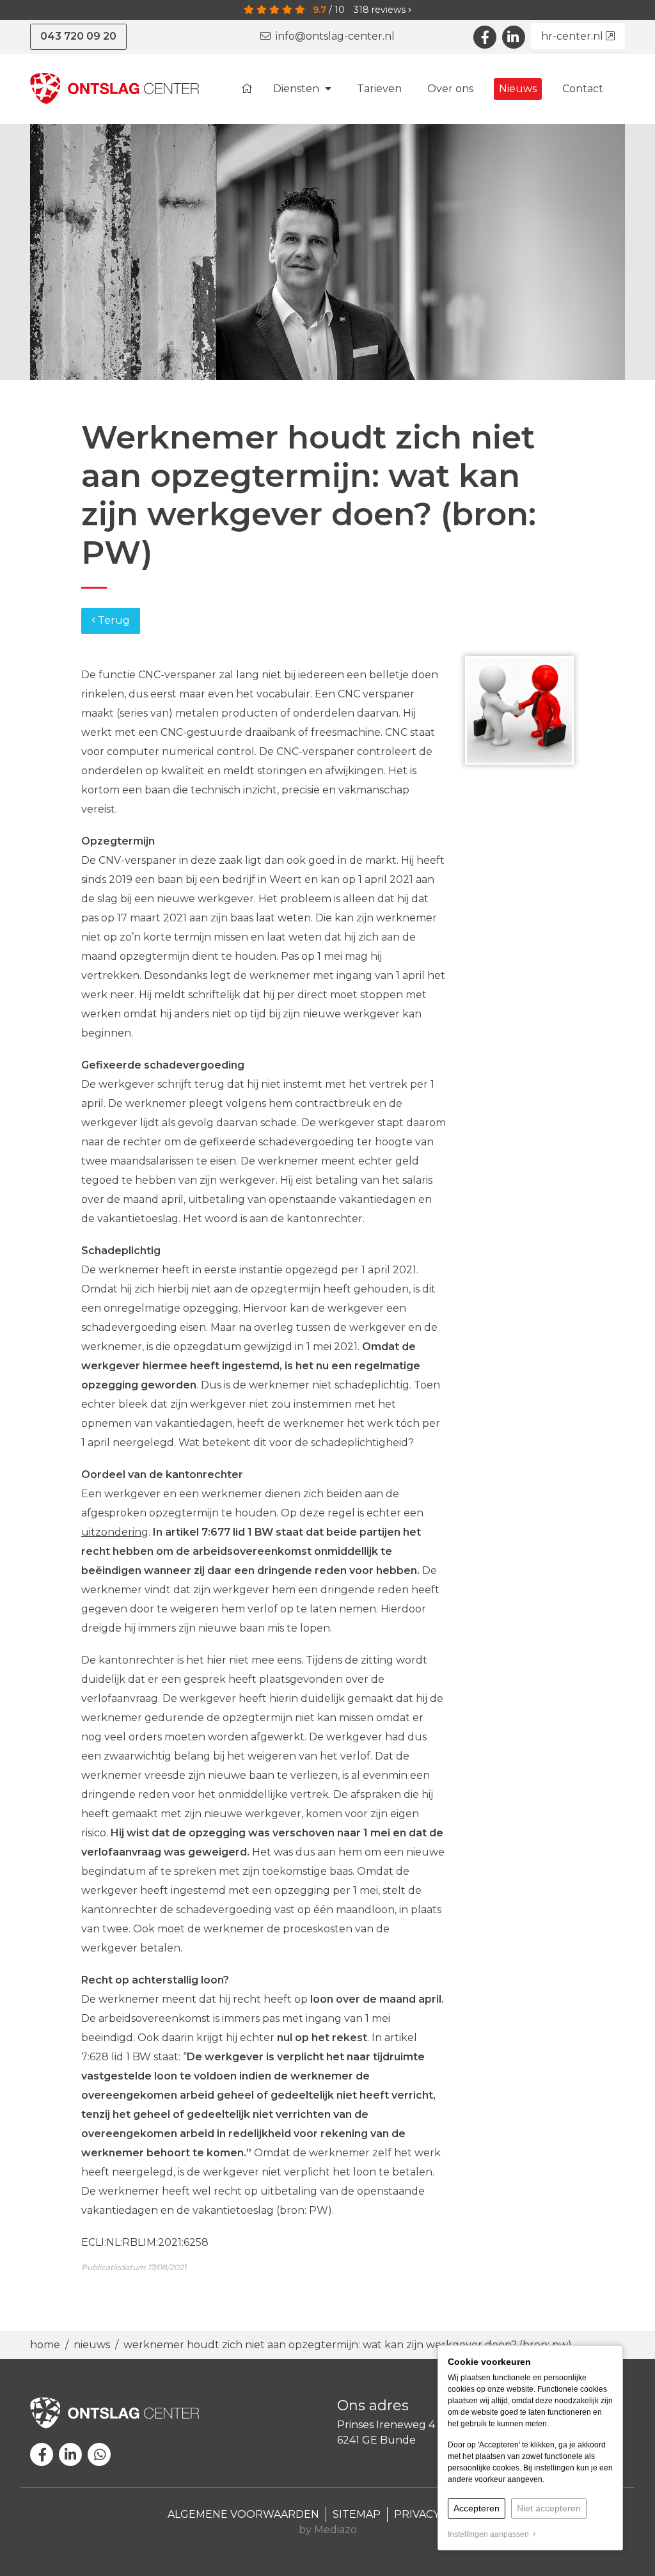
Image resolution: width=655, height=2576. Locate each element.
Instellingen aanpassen (490, 2534)
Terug (113, 620)
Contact (583, 89)
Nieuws (518, 89)
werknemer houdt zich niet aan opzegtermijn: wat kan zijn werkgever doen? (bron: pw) (348, 2345)
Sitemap (357, 2514)
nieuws (92, 2345)
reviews (381, 10)
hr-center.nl (573, 36)
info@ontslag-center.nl (333, 36)
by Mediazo (328, 2530)
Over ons (450, 89)
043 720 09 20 (78, 36)
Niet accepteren (549, 2508)
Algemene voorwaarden (243, 2514)
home (46, 2345)
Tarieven (379, 89)
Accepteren (477, 2508)
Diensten (297, 89)
